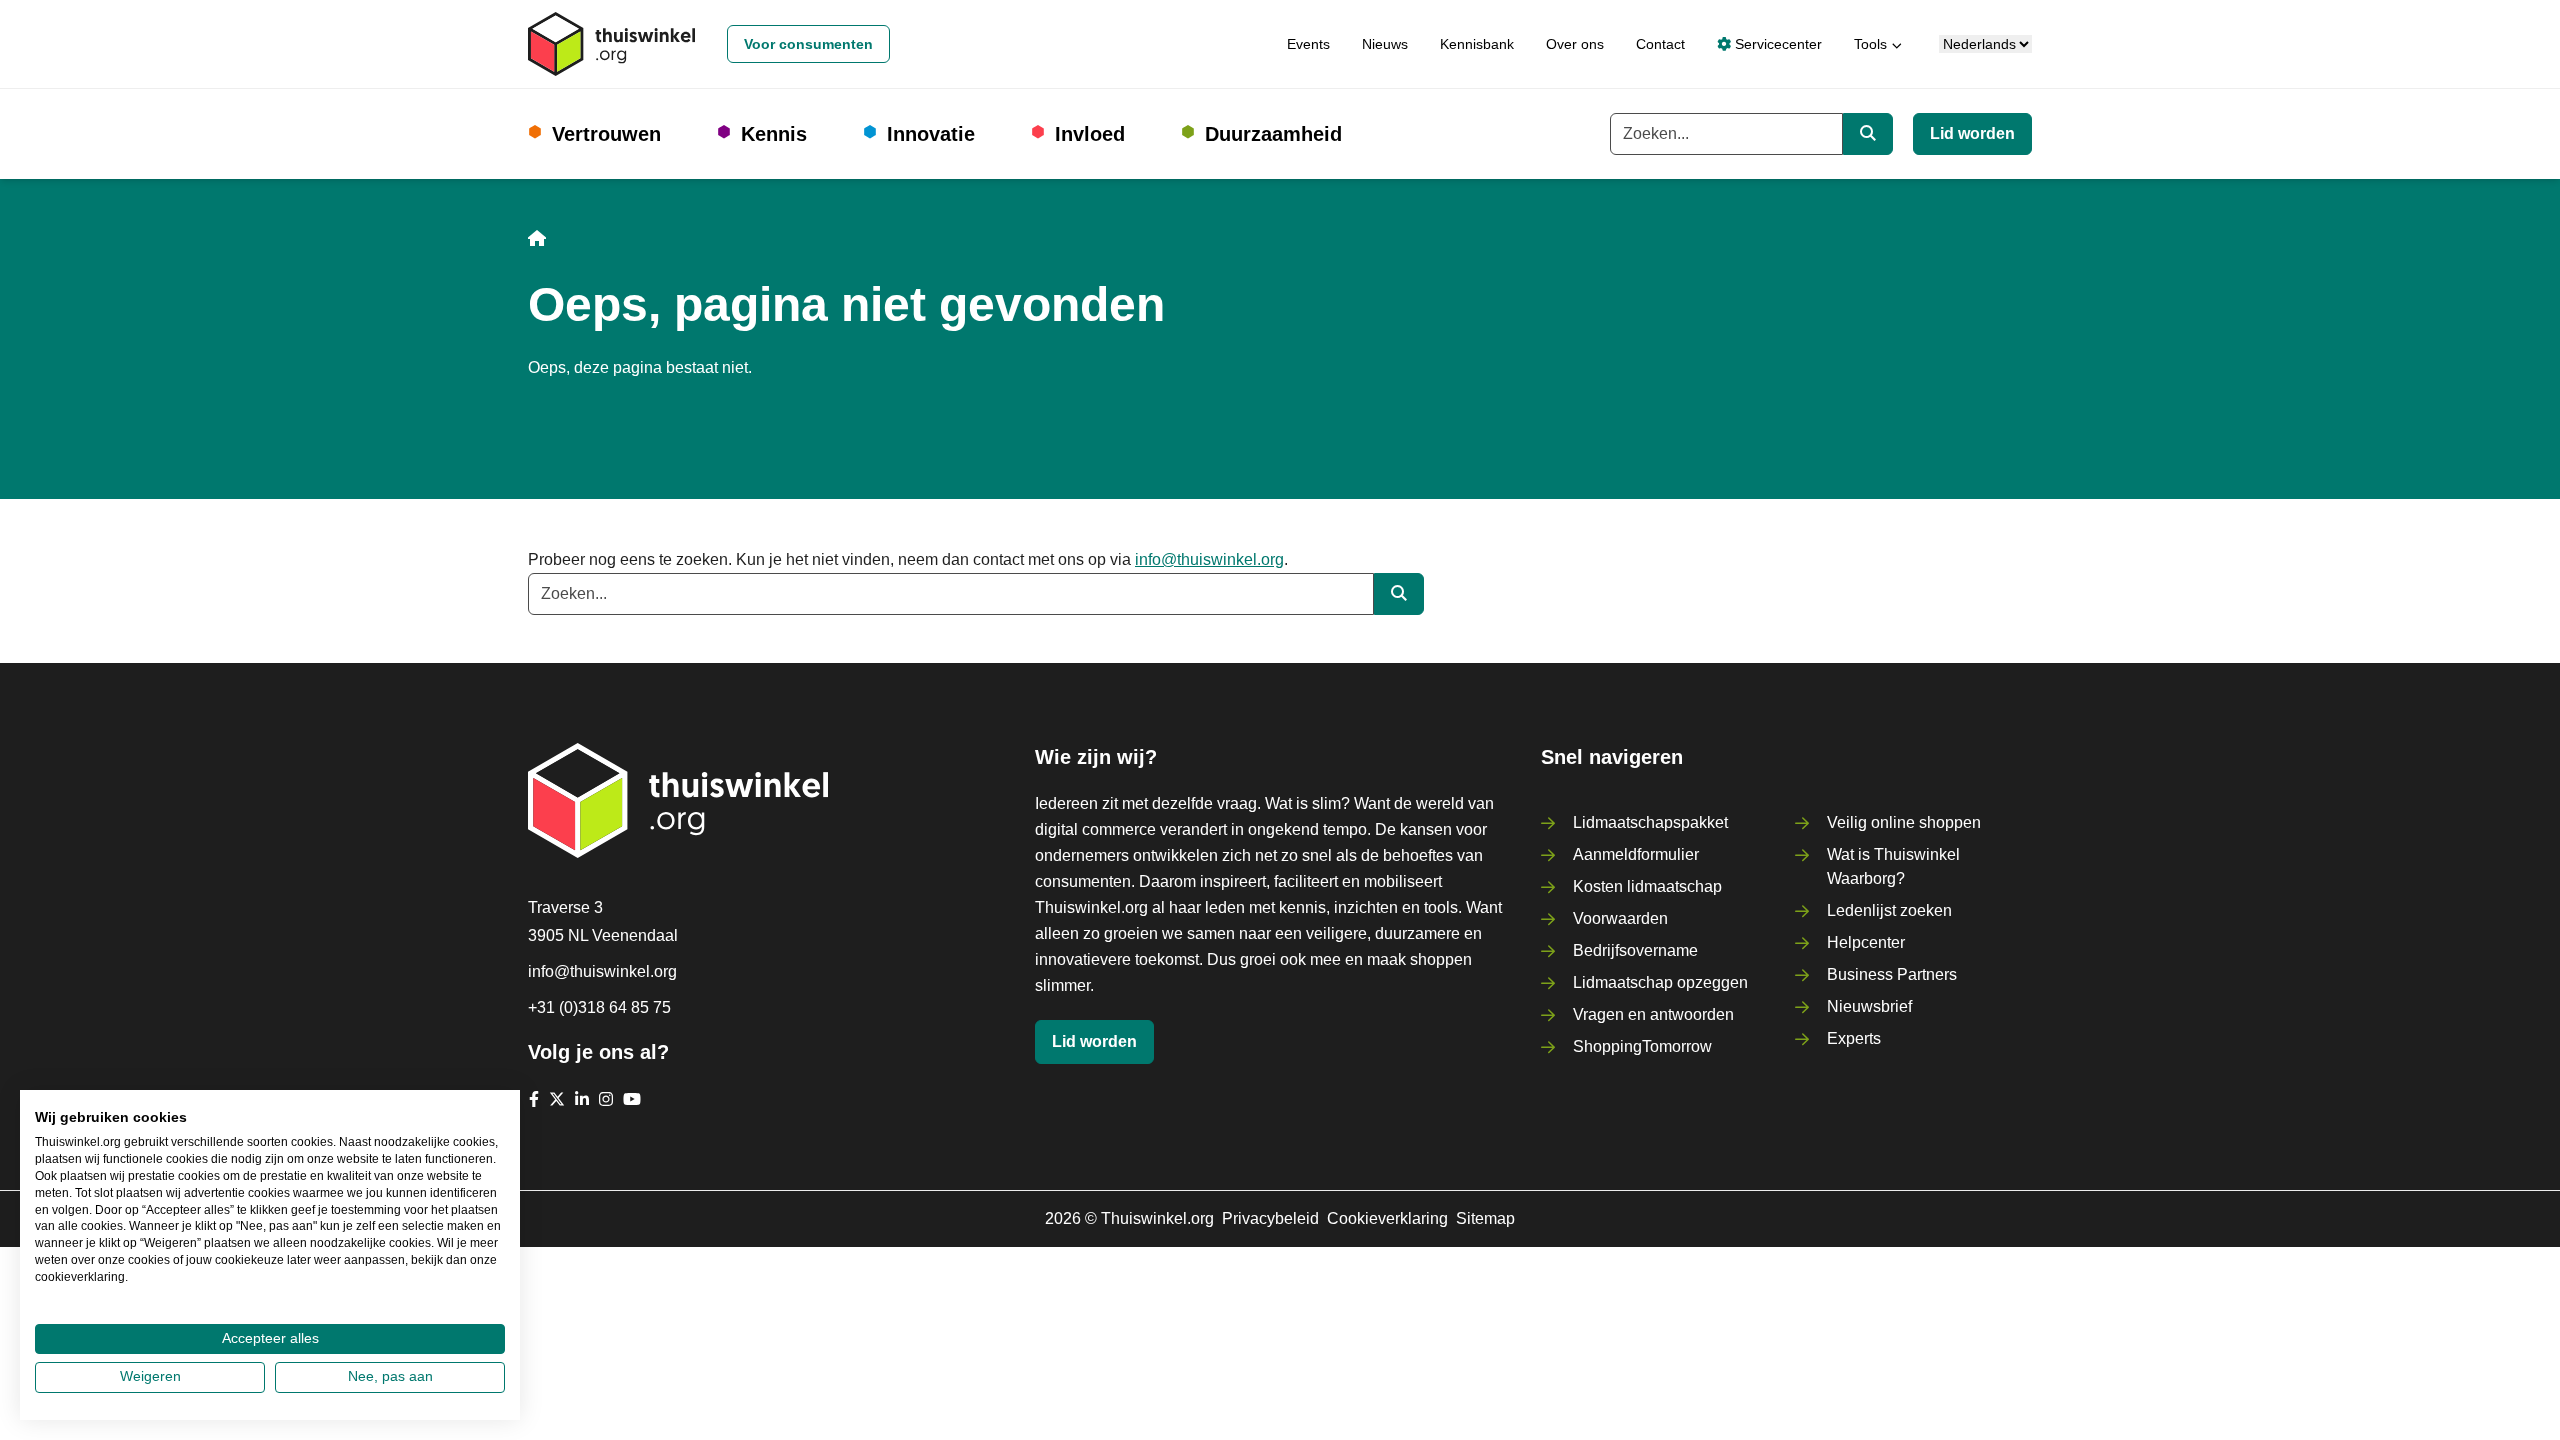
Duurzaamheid (1273, 134)
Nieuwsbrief (1869, 1006)
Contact (1660, 44)
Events (1308, 44)
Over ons (1575, 44)
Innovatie (931, 134)
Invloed (1090, 134)
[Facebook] (534, 1099)
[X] (557, 1099)
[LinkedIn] (582, 1099)
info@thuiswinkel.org (1209, 559)
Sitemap (1485, 1218)
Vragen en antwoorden (1653, 1014)
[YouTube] (632, 1099)
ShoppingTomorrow (1642, 1046)
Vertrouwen (606, 134)
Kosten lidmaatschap (1647, 886)
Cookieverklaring (1387, 1218)
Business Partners (1892, 974)
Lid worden (1972, 133)
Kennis (774, 134)
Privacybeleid (1270, 1218)
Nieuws (1385, 44)
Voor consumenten (808, 44)
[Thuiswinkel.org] (611, 44)
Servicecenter (1776, 44)
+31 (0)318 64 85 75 (599, 1007)
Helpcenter (1866, 942)
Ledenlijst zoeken (1889, 910)
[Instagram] (606, 1099)
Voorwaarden (1620, 918)
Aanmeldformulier (1636, 854)
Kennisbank (1477, 44)
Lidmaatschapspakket (1650, 822)
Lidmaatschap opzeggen (1660, 982)
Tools (1870, 44)
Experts (1854, 1038)
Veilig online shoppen (1904, 822)
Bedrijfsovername (1635, 950)
